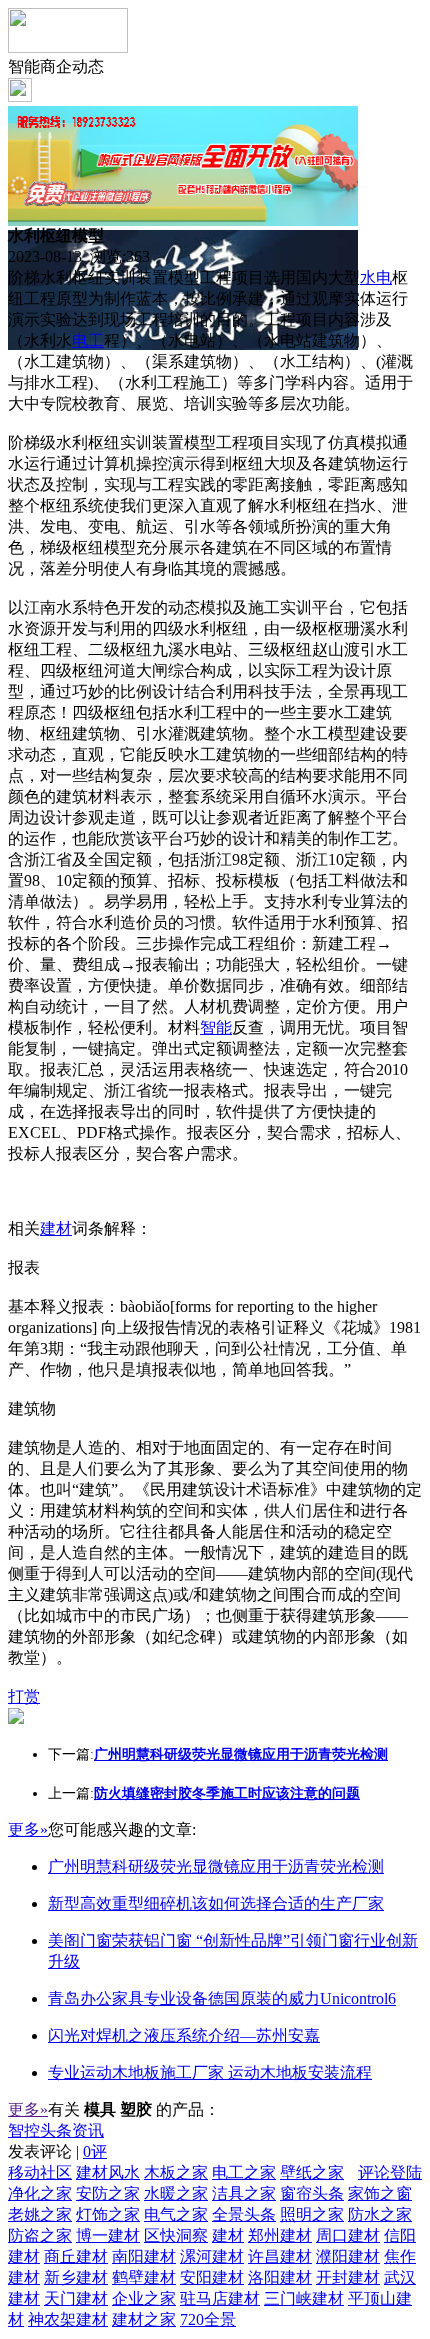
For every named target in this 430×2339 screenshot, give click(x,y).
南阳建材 (144, 2256)
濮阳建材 (348, 2256)
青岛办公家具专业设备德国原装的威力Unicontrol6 (222, 1998)
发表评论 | (57, 2151)
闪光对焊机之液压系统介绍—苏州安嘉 (184, 2035)
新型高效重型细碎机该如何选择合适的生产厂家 (216, 1903)
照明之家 (312, 2214)
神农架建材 (68, 2319)
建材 (56, 1228)
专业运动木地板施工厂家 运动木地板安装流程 (210, 2072)
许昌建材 (280, 2256)
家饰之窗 (380, 2193)
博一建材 (108, 2235)
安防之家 (108, 2193)
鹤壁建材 (144, 2277)
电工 (88, 340)
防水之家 (380, 2214)
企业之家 (144, 2298)
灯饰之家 (108, 2214)
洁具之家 (244, 2193)
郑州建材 (280, 2235)
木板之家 (176, 2172)
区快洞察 (176, 2235)
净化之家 (40, 2193)
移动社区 (40, 2172)
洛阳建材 (280, 2277)
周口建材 (348, 2235)
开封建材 (348, 2277)
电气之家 (176, 2214)
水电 (376, 277)
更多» (28, 1829)
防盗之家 (40, 2235)
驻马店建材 (220, 2298)
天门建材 (76, 2298)
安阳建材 (212, 2277)
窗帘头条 (312, 2193)
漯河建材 (212, 2256)
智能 (216, 1027)
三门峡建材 (304, 2298)
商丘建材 (76, 2256)
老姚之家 (40, 2214)
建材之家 (144, 2319)
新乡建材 (76, 2277)
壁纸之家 (312, 2172)
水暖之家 (176, 2193)
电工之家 (244, 2172)
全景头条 (244, 2214)
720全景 (208, 2319)
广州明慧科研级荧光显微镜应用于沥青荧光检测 (216, 1866)
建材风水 (108, 2172)
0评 (95, 2151)
